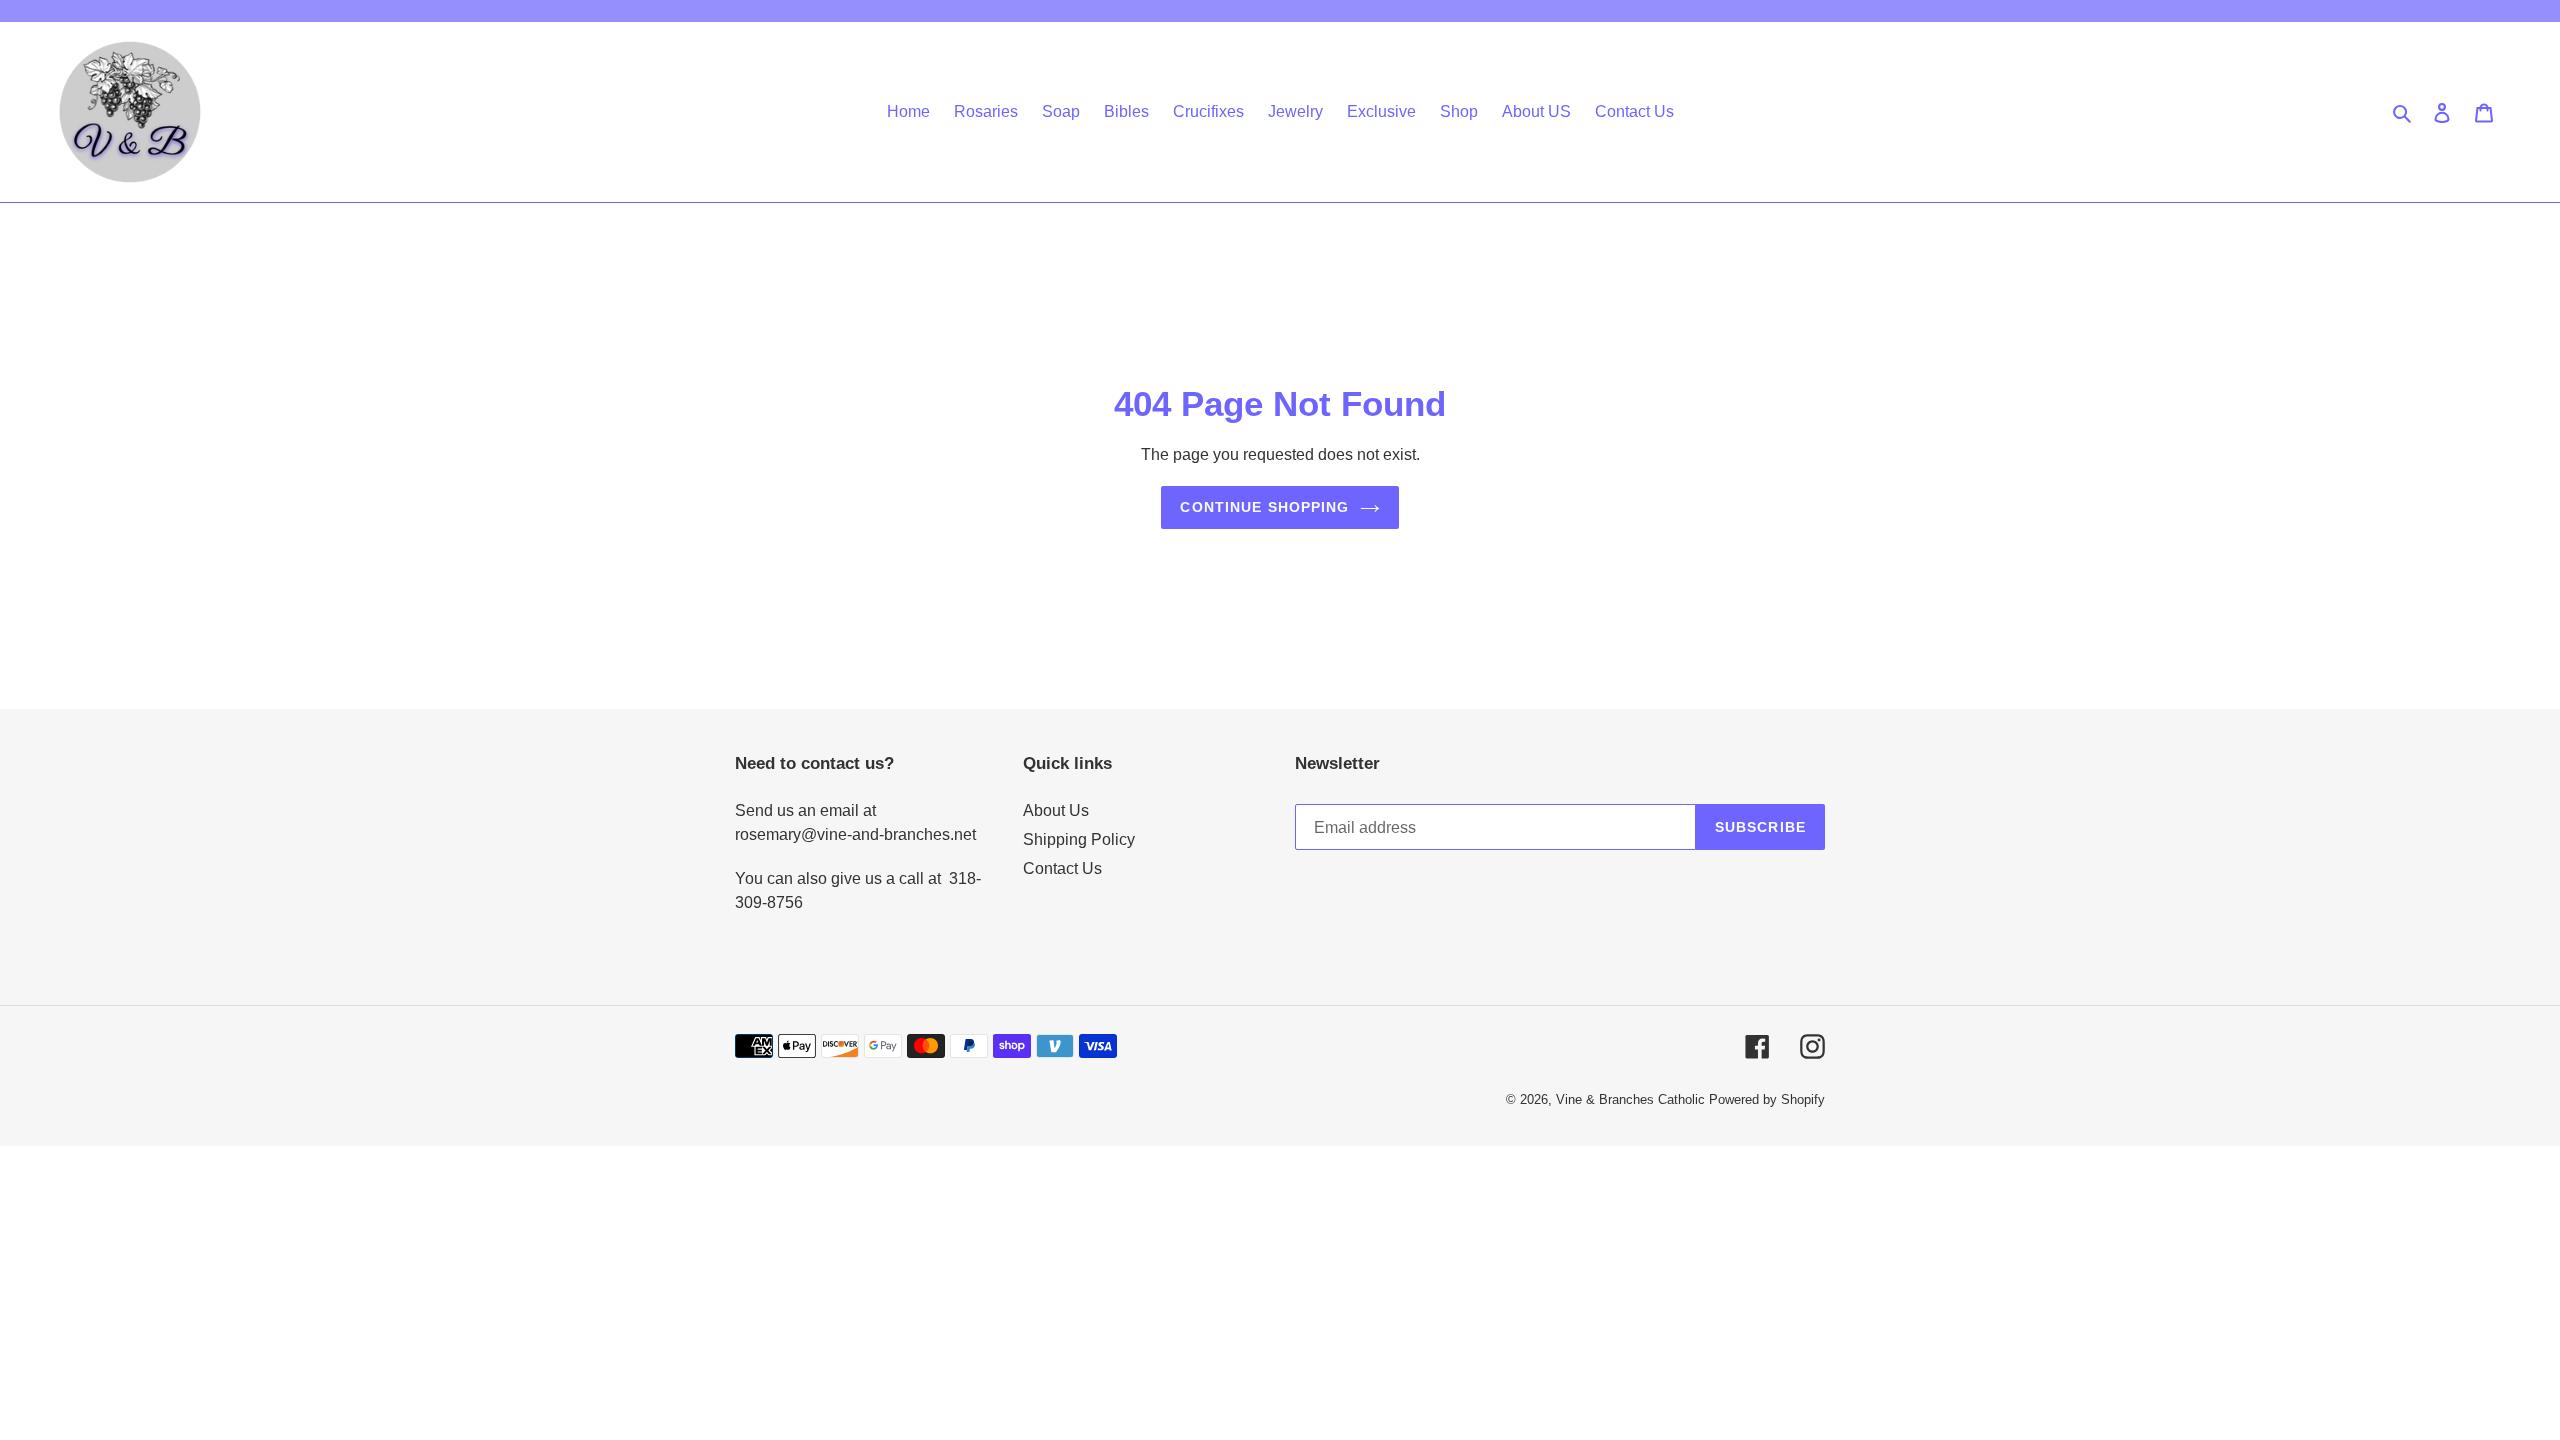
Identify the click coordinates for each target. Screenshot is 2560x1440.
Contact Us (1062, 868)
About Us (1056, 810)
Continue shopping (1264, 507)
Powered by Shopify (1767, 1099)
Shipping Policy (1079, 839)
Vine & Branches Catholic (1630, 1099)
